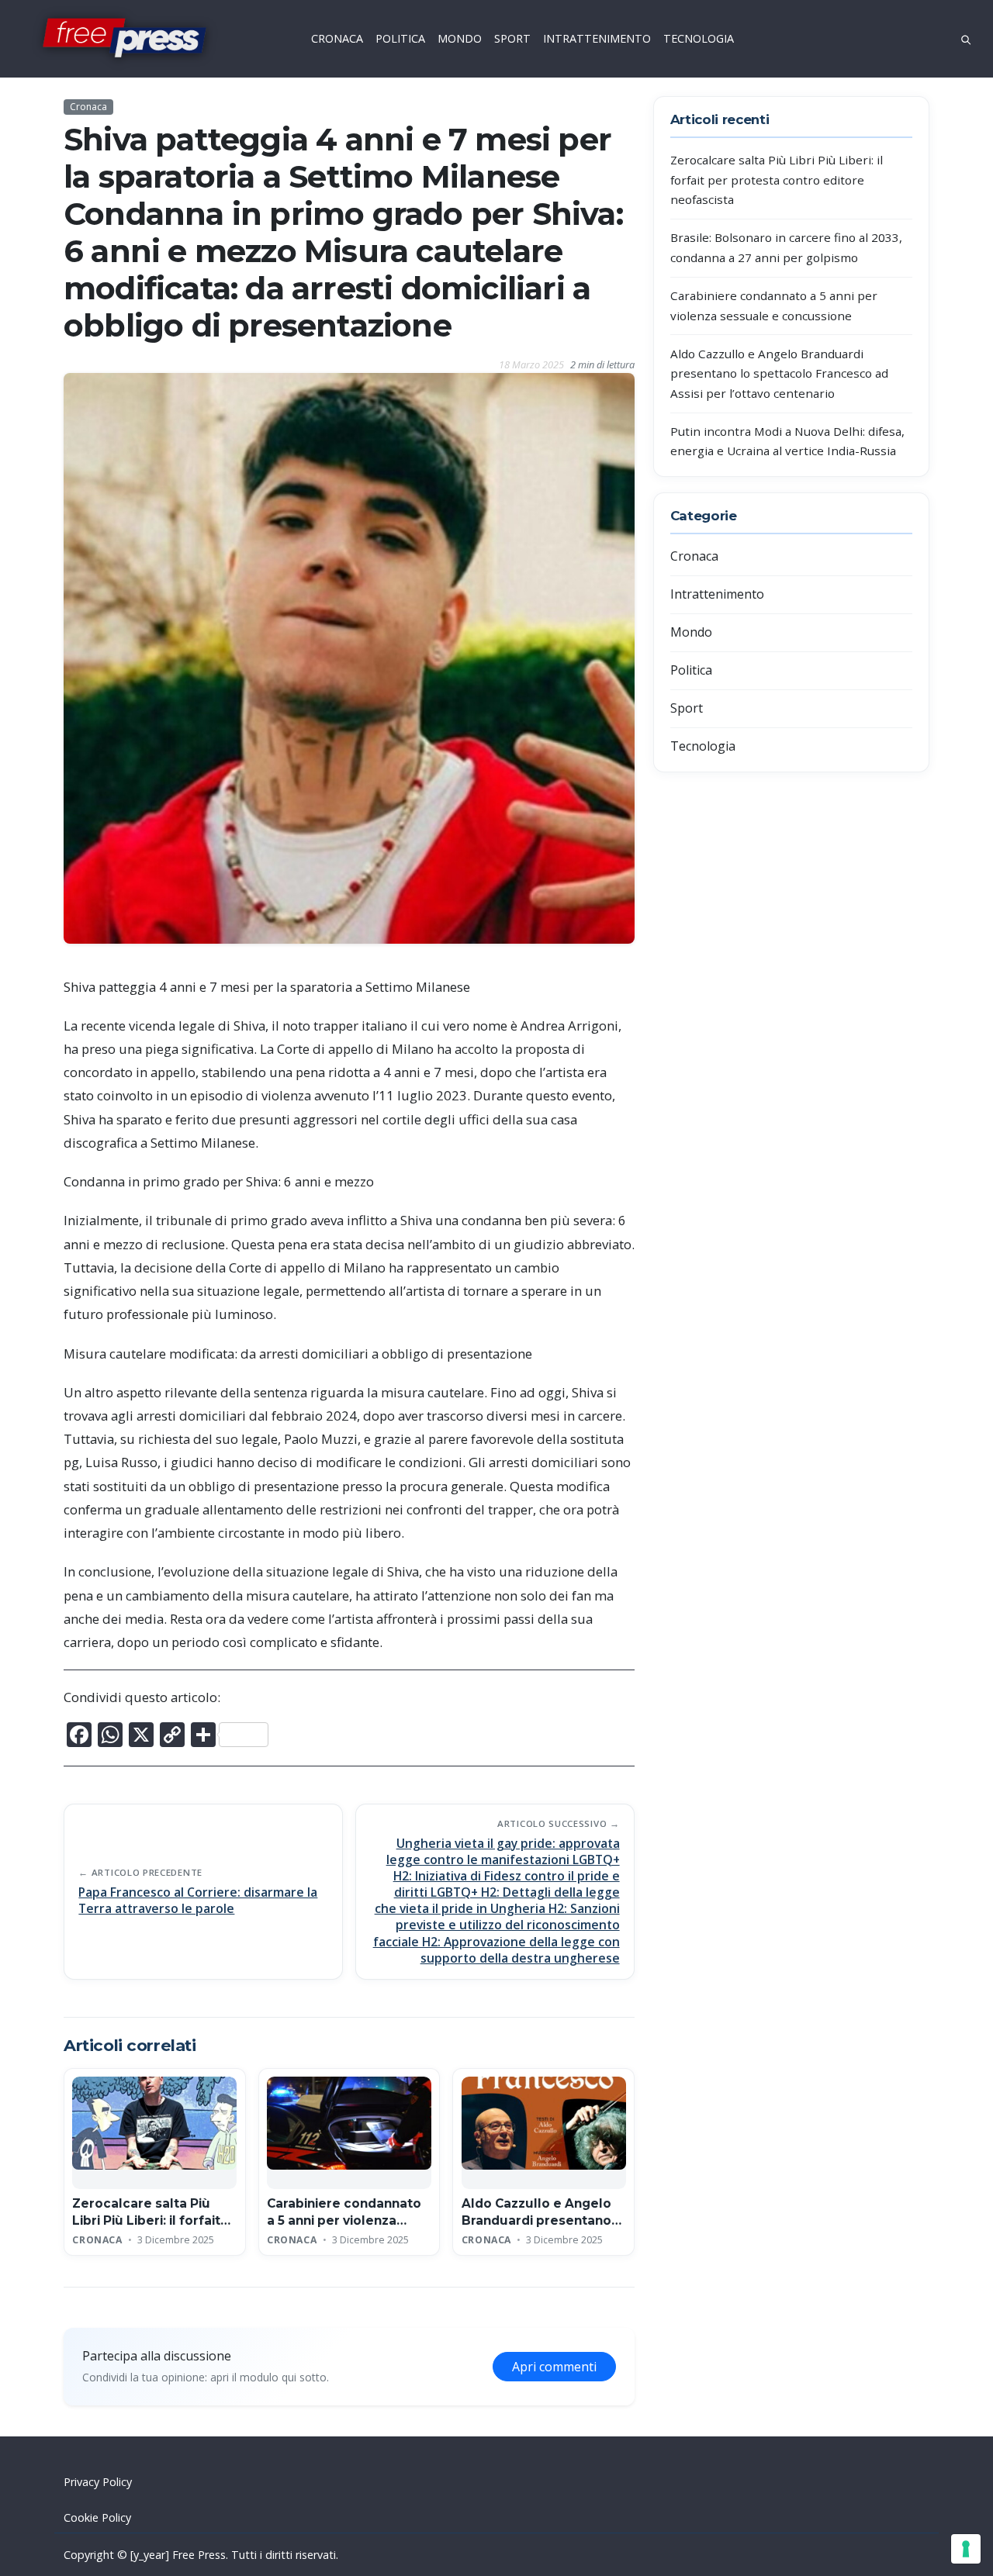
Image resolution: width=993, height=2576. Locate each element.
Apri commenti (554, 2367)
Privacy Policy (98, 2482)
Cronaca (88, 107)
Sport (687, 708)
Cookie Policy (97, 2517)
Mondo (691, 632)
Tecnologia (703, 746)
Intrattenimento (717, 594)
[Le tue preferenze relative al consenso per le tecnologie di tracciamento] (966, 2549)
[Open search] (966, 38)
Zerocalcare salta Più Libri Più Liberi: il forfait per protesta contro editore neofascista (777, 180)
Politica (691, 670)
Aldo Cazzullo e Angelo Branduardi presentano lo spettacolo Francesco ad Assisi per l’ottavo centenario (779, 373)
